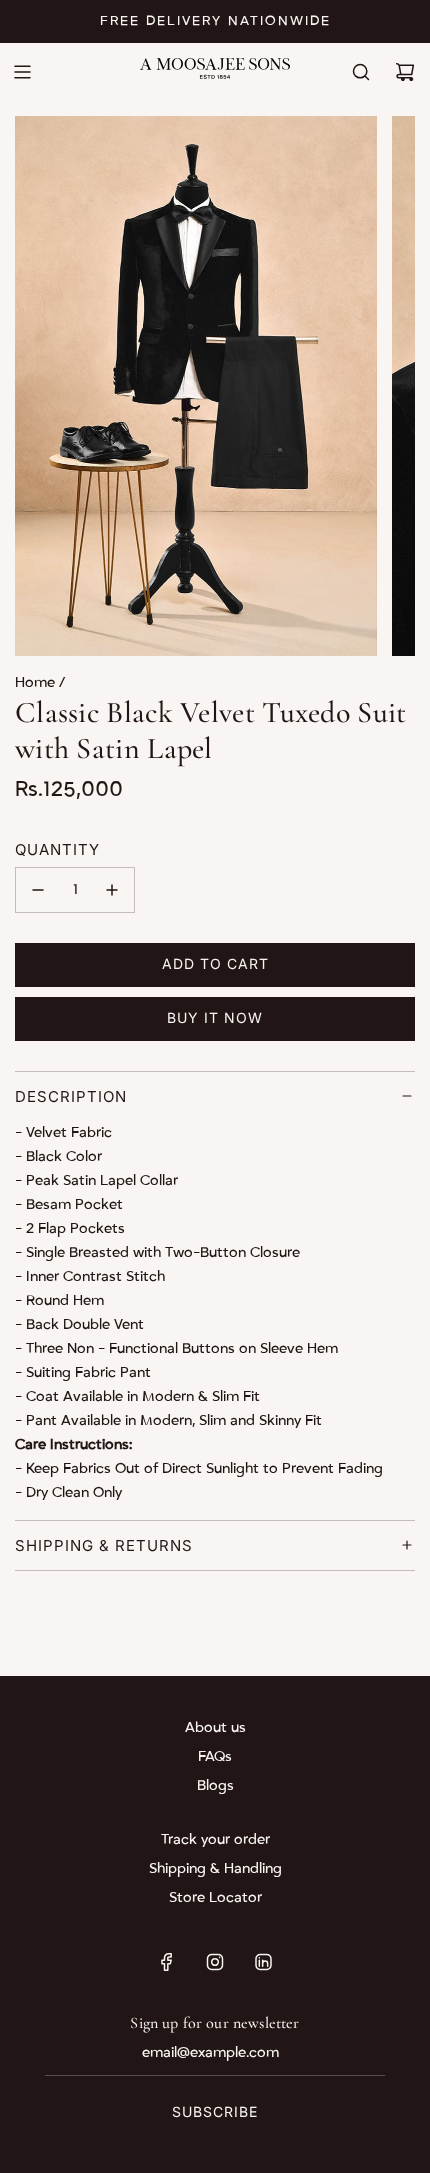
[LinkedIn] (263, 1962)
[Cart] (405, 72)
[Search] (361, 72)
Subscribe (215, 2111)
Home (37, 682)
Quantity (57, 849)
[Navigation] (22, 72)
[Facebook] (167, 1962)
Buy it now (215, 1017)
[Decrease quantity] (38, 890)
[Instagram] (215, 1962)
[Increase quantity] (112, 890)
